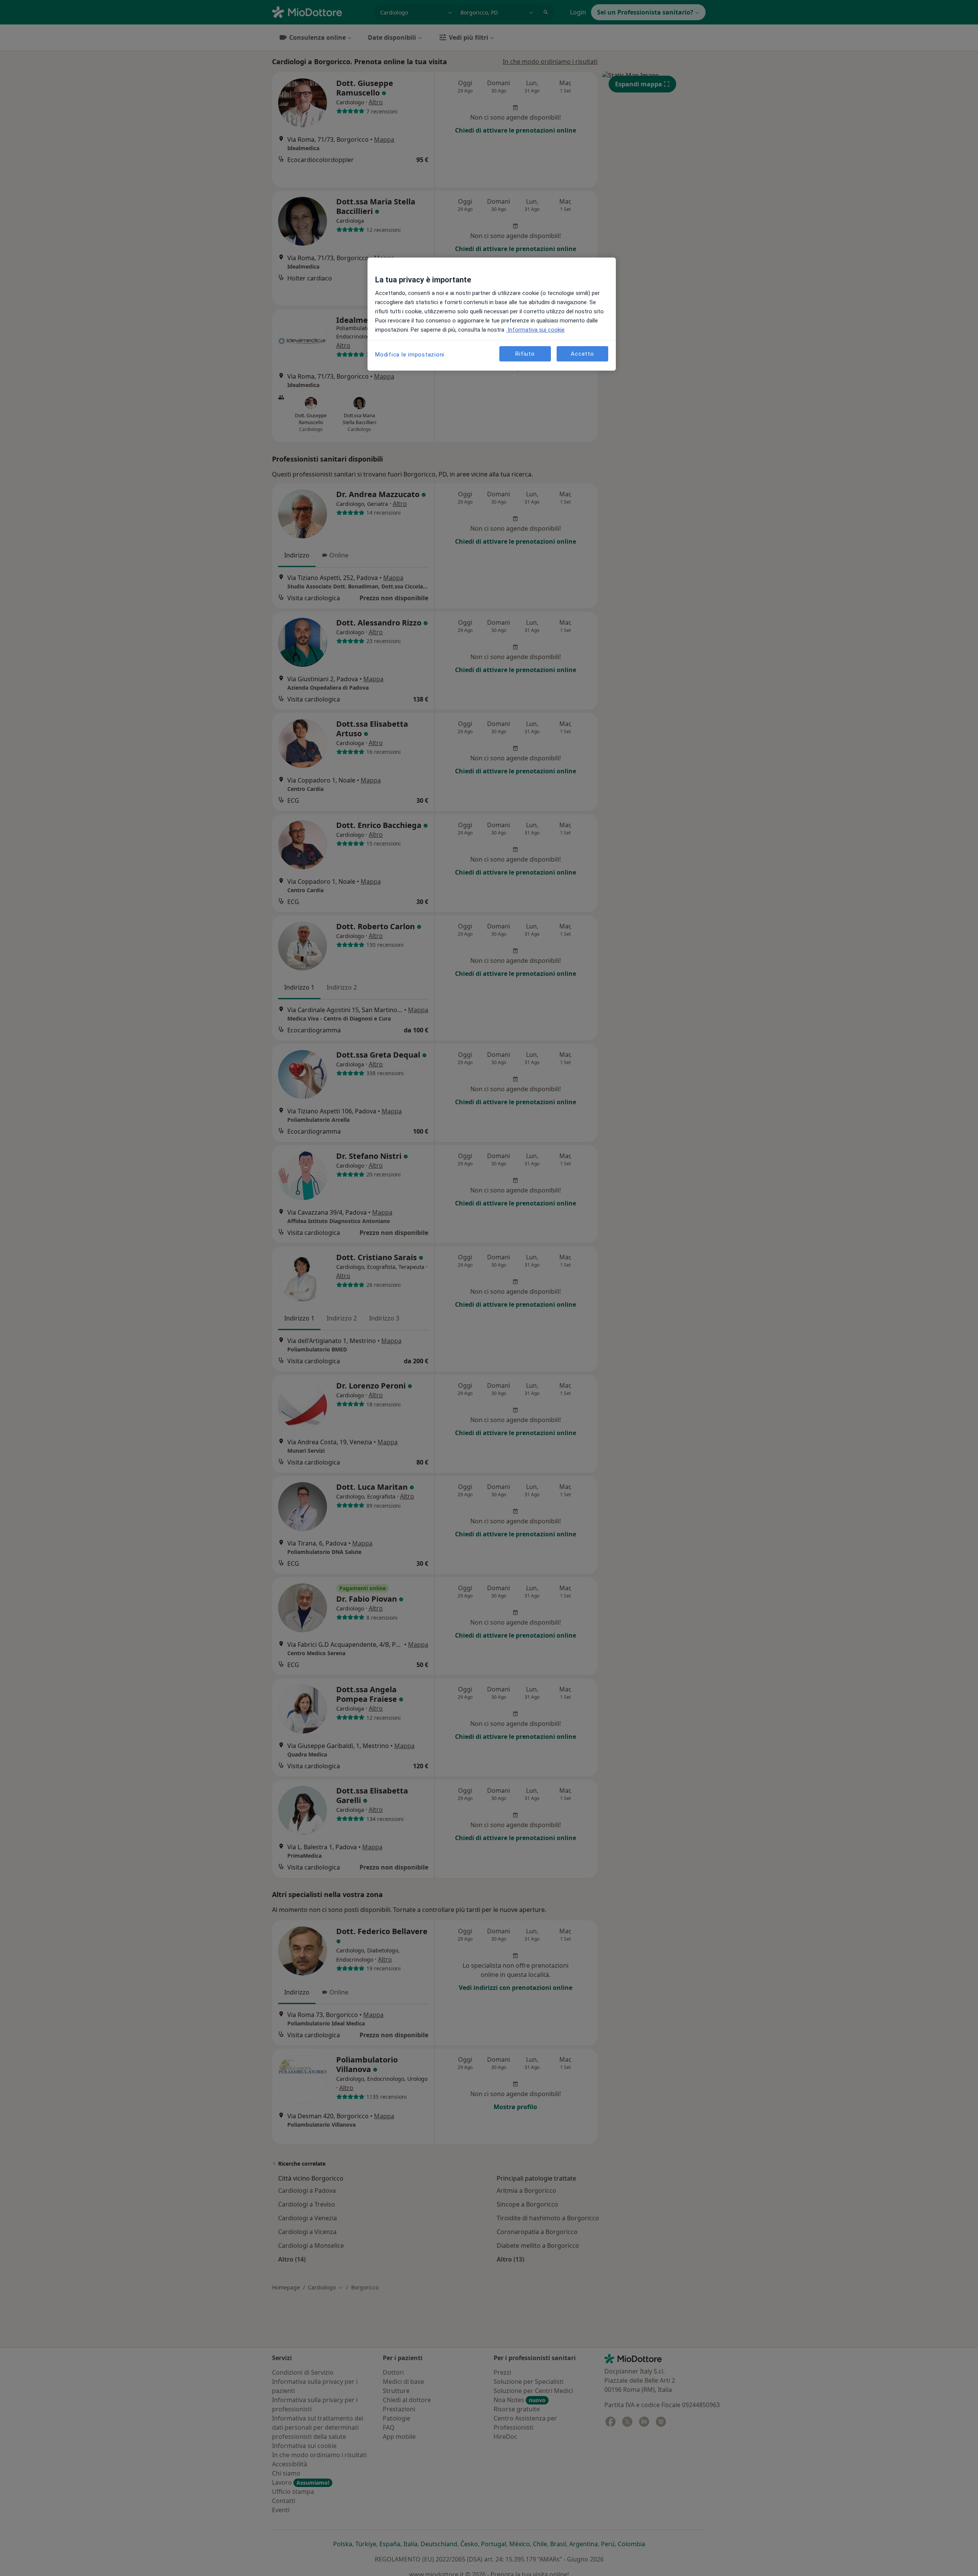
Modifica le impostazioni (410, 355)
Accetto (582, 354)
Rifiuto (525, 354)
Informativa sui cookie (535, 330)
